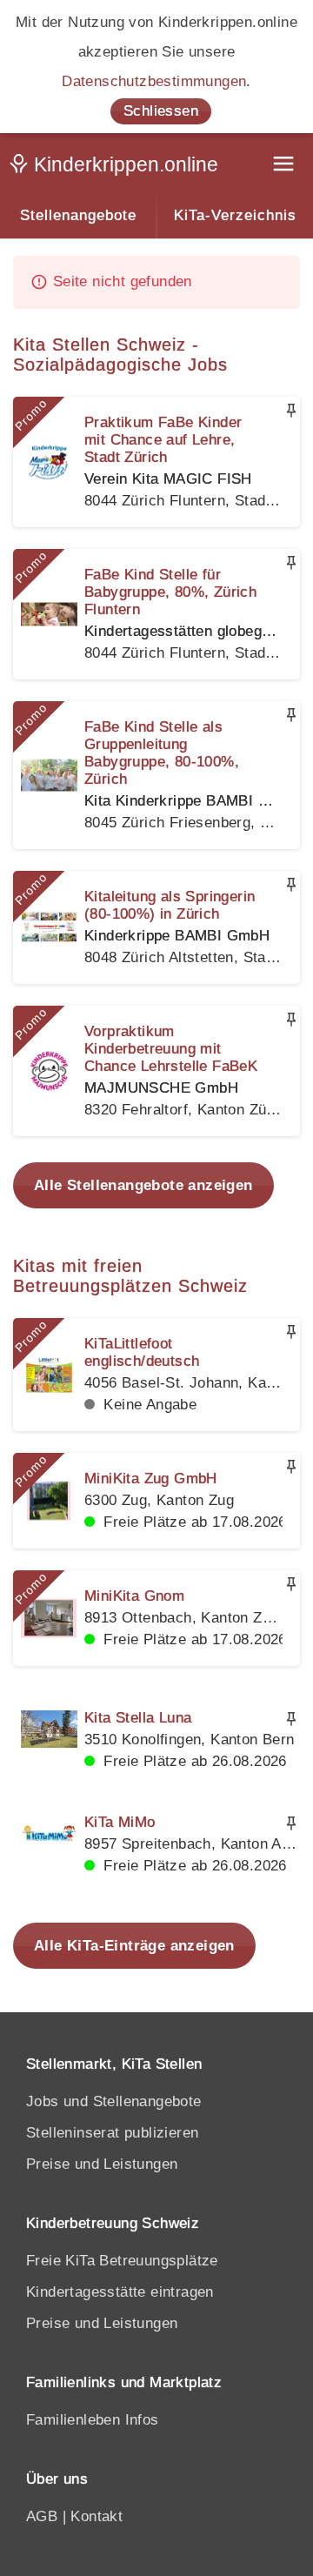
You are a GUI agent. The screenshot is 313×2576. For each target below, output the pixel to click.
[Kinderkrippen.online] (117, 168)
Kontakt (97, 2516)
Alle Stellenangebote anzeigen (143, 1185)
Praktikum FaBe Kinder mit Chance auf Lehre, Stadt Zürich (163, 440)
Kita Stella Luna (138, 1718)
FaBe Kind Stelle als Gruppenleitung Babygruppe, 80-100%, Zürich (162, 753)
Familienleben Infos (93, 2420)
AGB (42, 2516)
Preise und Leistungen (102, 2164)
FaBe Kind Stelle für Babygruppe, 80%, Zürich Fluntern (170, 592)
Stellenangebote (78, 215)
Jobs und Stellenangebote (114, 2101)
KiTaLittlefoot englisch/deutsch (142, 1352)
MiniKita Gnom (134, 1596)
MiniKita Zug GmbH (151, 1479)
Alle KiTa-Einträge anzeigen (134, 1946)
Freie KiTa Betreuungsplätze (122, 2261)
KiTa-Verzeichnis (235, 215)
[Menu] (285, 166)
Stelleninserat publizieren (112, 2133)
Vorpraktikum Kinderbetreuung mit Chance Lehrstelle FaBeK (171, 1049)
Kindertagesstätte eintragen (120, 2292)
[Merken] (291, 411)
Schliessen (161, 111)
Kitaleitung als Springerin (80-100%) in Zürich (170, 905)
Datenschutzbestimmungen (154, 81)
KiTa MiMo (120, 1822)
